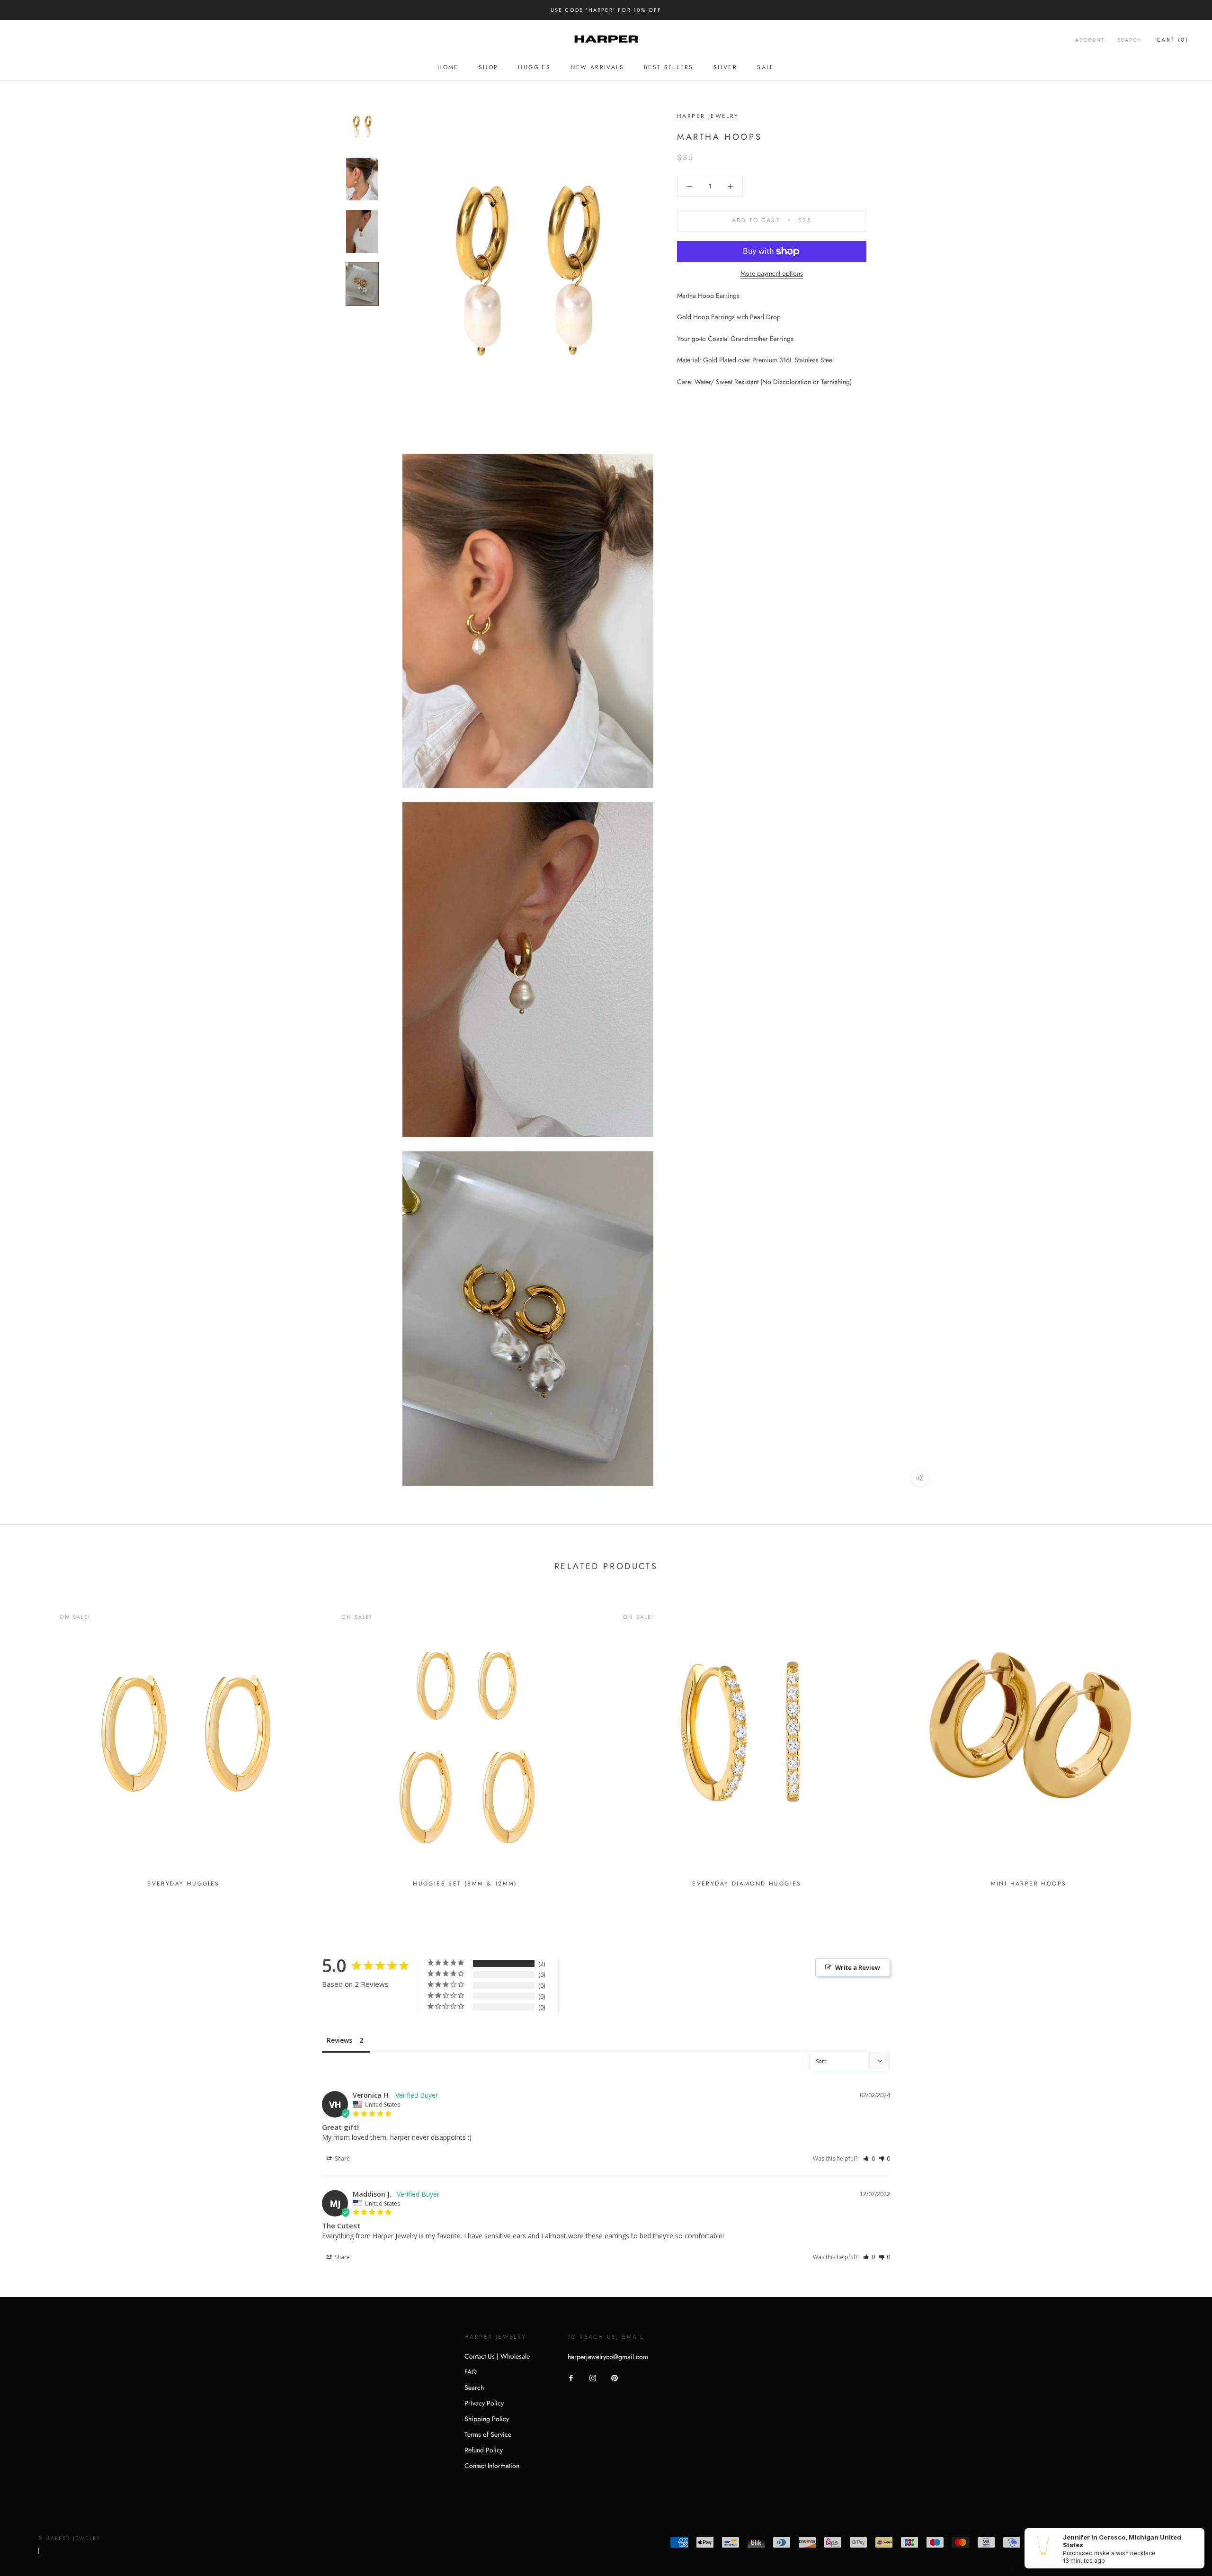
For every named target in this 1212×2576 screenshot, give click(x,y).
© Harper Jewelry (69, 2538)
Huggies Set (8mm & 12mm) (465, 1884)
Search (1130, 40)
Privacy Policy (484, 2403)
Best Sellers (669, 67)
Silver (725, 67)
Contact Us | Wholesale (497, 2356)
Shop (489, 67)
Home (448, 67)
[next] (1182, 1743)
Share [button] (342, 2159)
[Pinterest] (615, 2377)
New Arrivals (597, 67)
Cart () (1172, 40)
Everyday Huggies (183, 1884)
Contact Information (492, 2466)
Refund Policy (484, 2450)
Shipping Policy (487, 2419)
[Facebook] (571, 2377)
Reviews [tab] (339, 2040)
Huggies (534, 67)
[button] (869, 2159)
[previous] (30, 1743)
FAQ (471, 2372)
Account (1090, 40)
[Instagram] (593, 2377)
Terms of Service (488, 2434)
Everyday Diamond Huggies (747, 1884)
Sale (766, 67)
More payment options (772, 273)
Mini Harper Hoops (1029, 1884)
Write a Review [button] (858, 1967)
